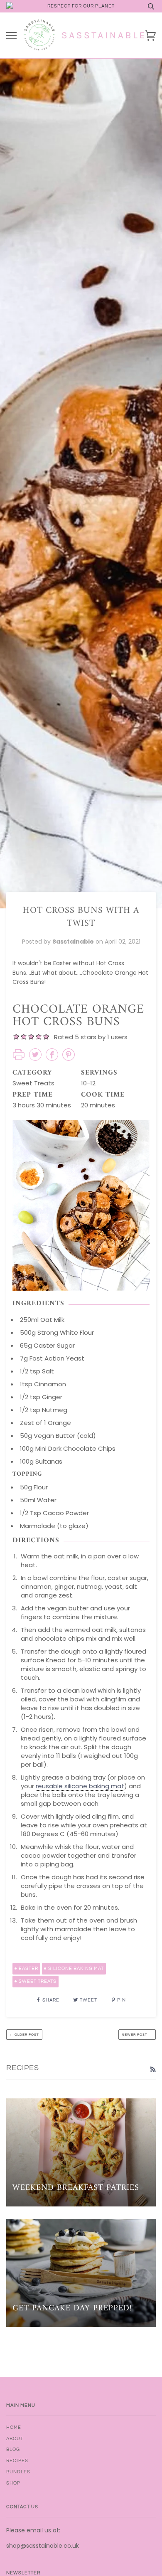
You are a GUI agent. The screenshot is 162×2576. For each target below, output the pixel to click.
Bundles (18, 2472)
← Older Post (24, 2035)
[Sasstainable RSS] (153, 2069)
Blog (13, 2449)
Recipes (17, 2461)
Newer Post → (137, 2035)
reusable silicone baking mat (80, 1786)
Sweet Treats (38, 1981)
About (15, 2439)
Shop (13, 2483)
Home (14, 2427)
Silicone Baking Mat (76, 1968)
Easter (28, 1968)
